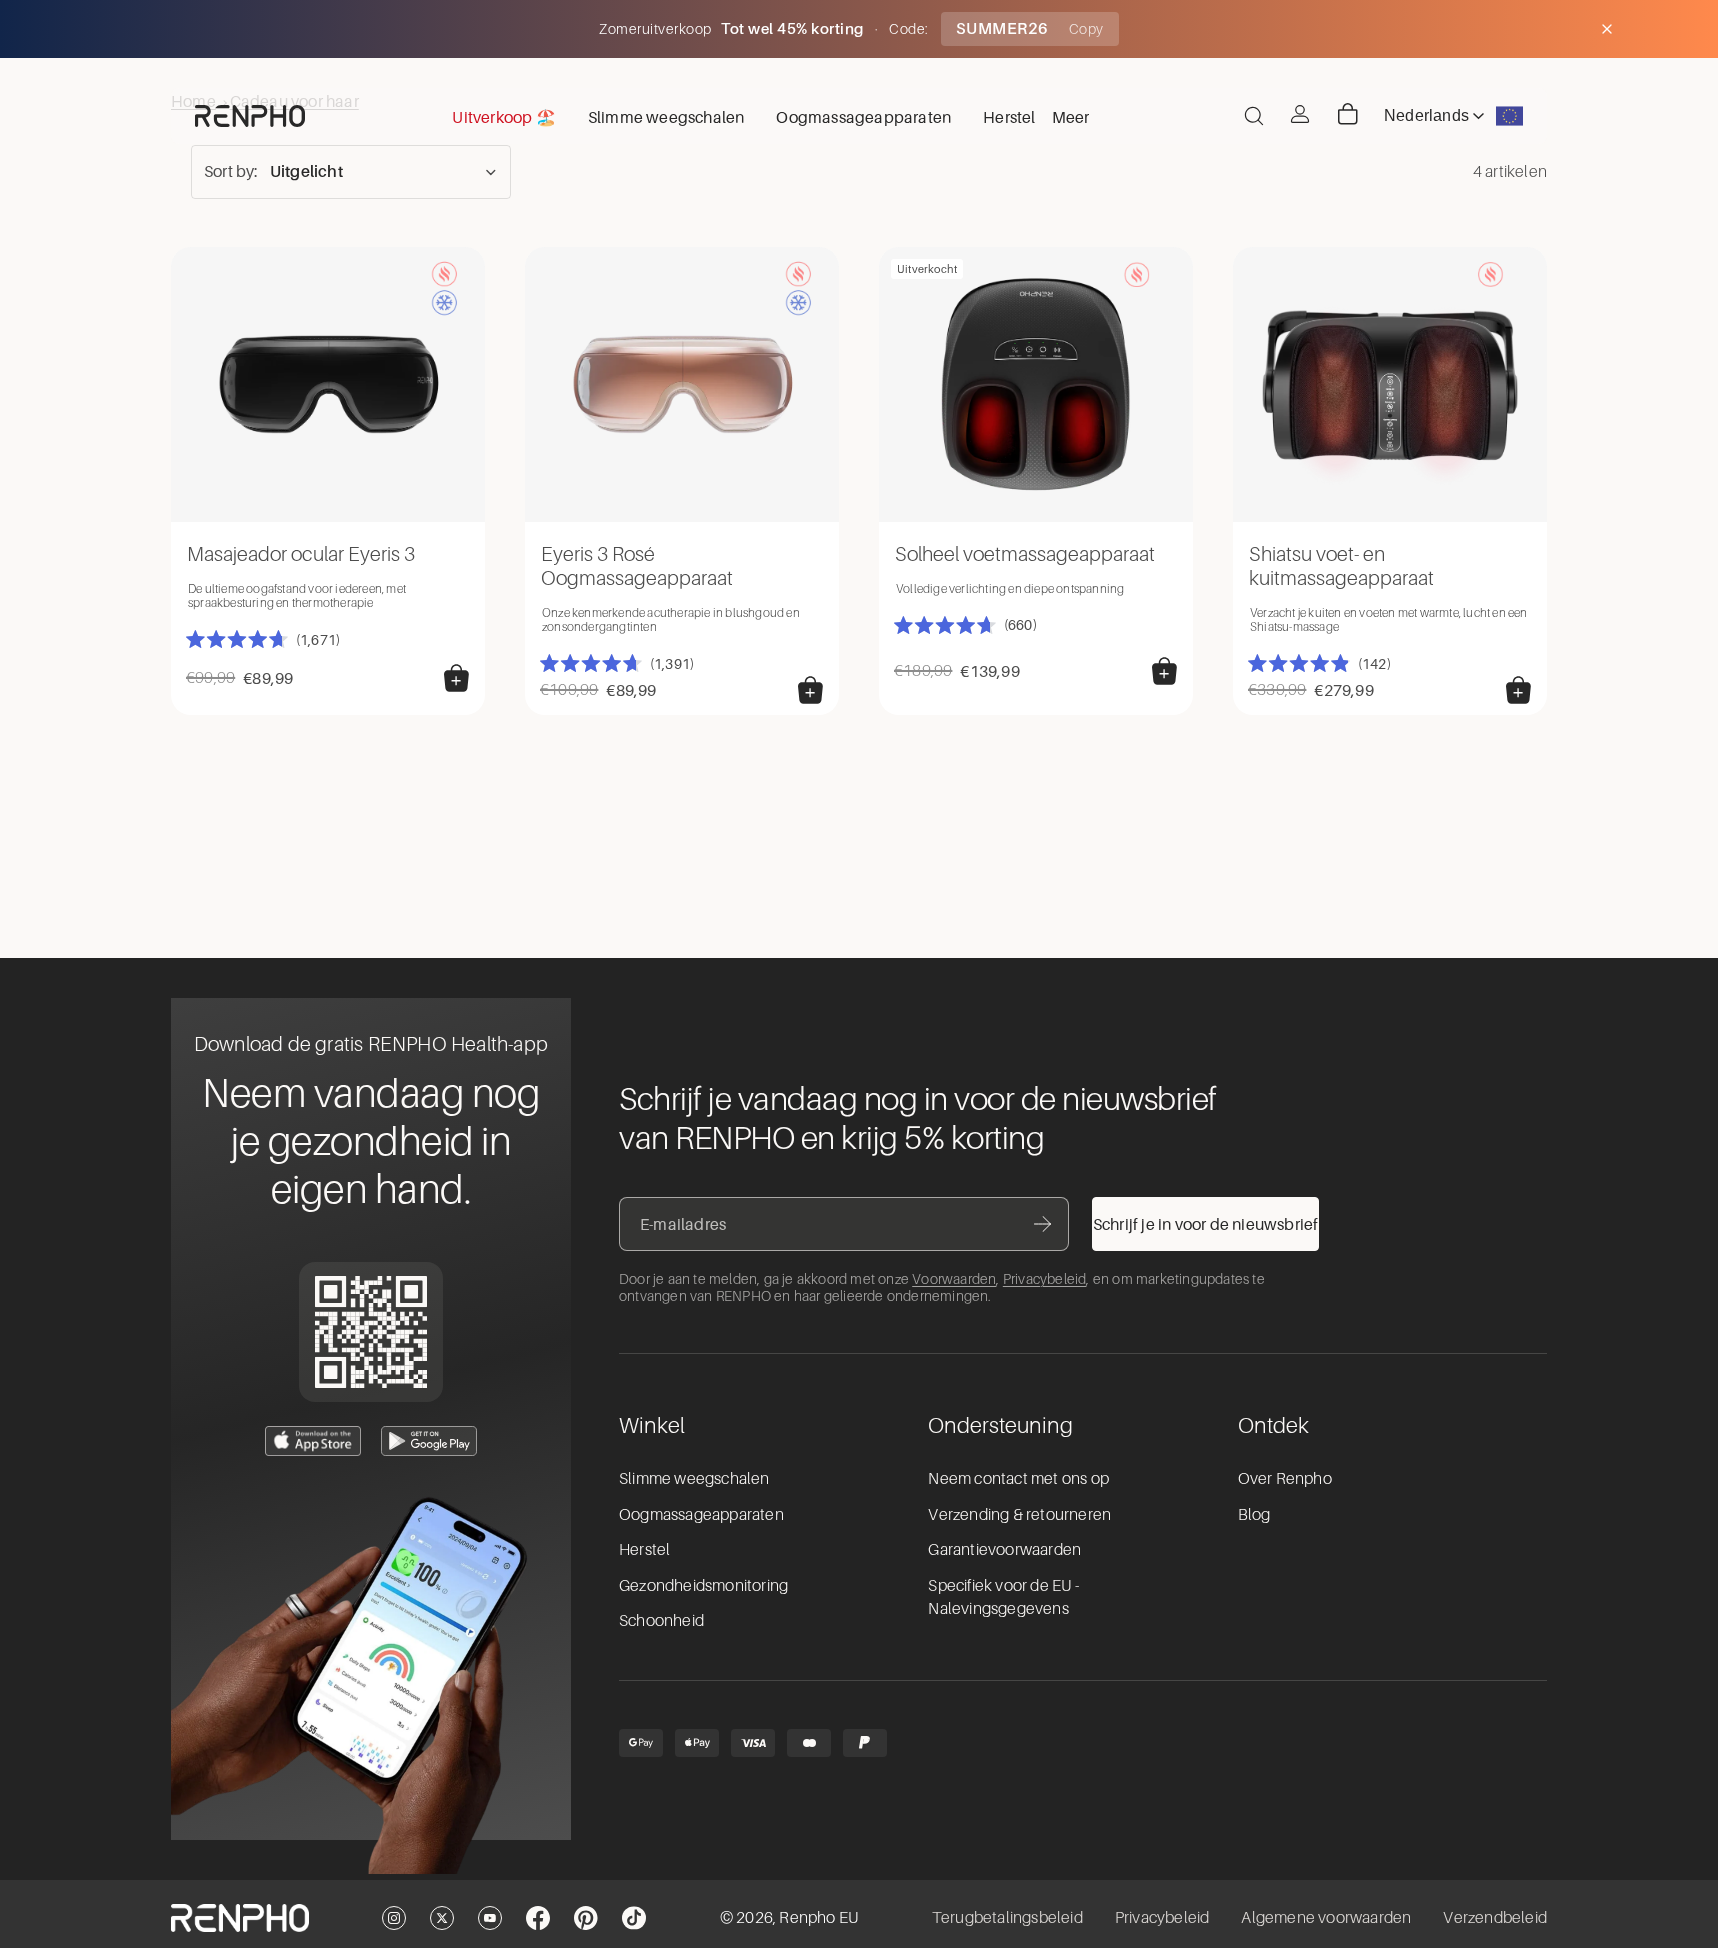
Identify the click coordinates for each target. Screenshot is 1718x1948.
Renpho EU (818, 1918)
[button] (351, 172)
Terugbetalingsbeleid (1007, 1918)
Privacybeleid (1045, 1279)
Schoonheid (661, 1621)
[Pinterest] (586, 1918)
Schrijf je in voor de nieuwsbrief (1206, 1224)
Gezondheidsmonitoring (703, 1586)
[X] (442, 1918)
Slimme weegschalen (694, 1479)
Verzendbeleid (1495, 1918)
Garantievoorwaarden (1004, 1550)
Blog (1254, 1515)
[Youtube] (490, 1918)
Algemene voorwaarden (1326, 1918)
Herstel (644, 1550)
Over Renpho (1285, 1479)
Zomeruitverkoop (657, 29)
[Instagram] (394, 1918)
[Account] (1300, 114)
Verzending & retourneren (1019, 1515)
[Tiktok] (634, 1918)
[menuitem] (1071, 116)
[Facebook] (538, 1918)
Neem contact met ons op (1018, 1479)
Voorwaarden (954, 1279)
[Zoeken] (1254, 116)
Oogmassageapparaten (701, 1515)
